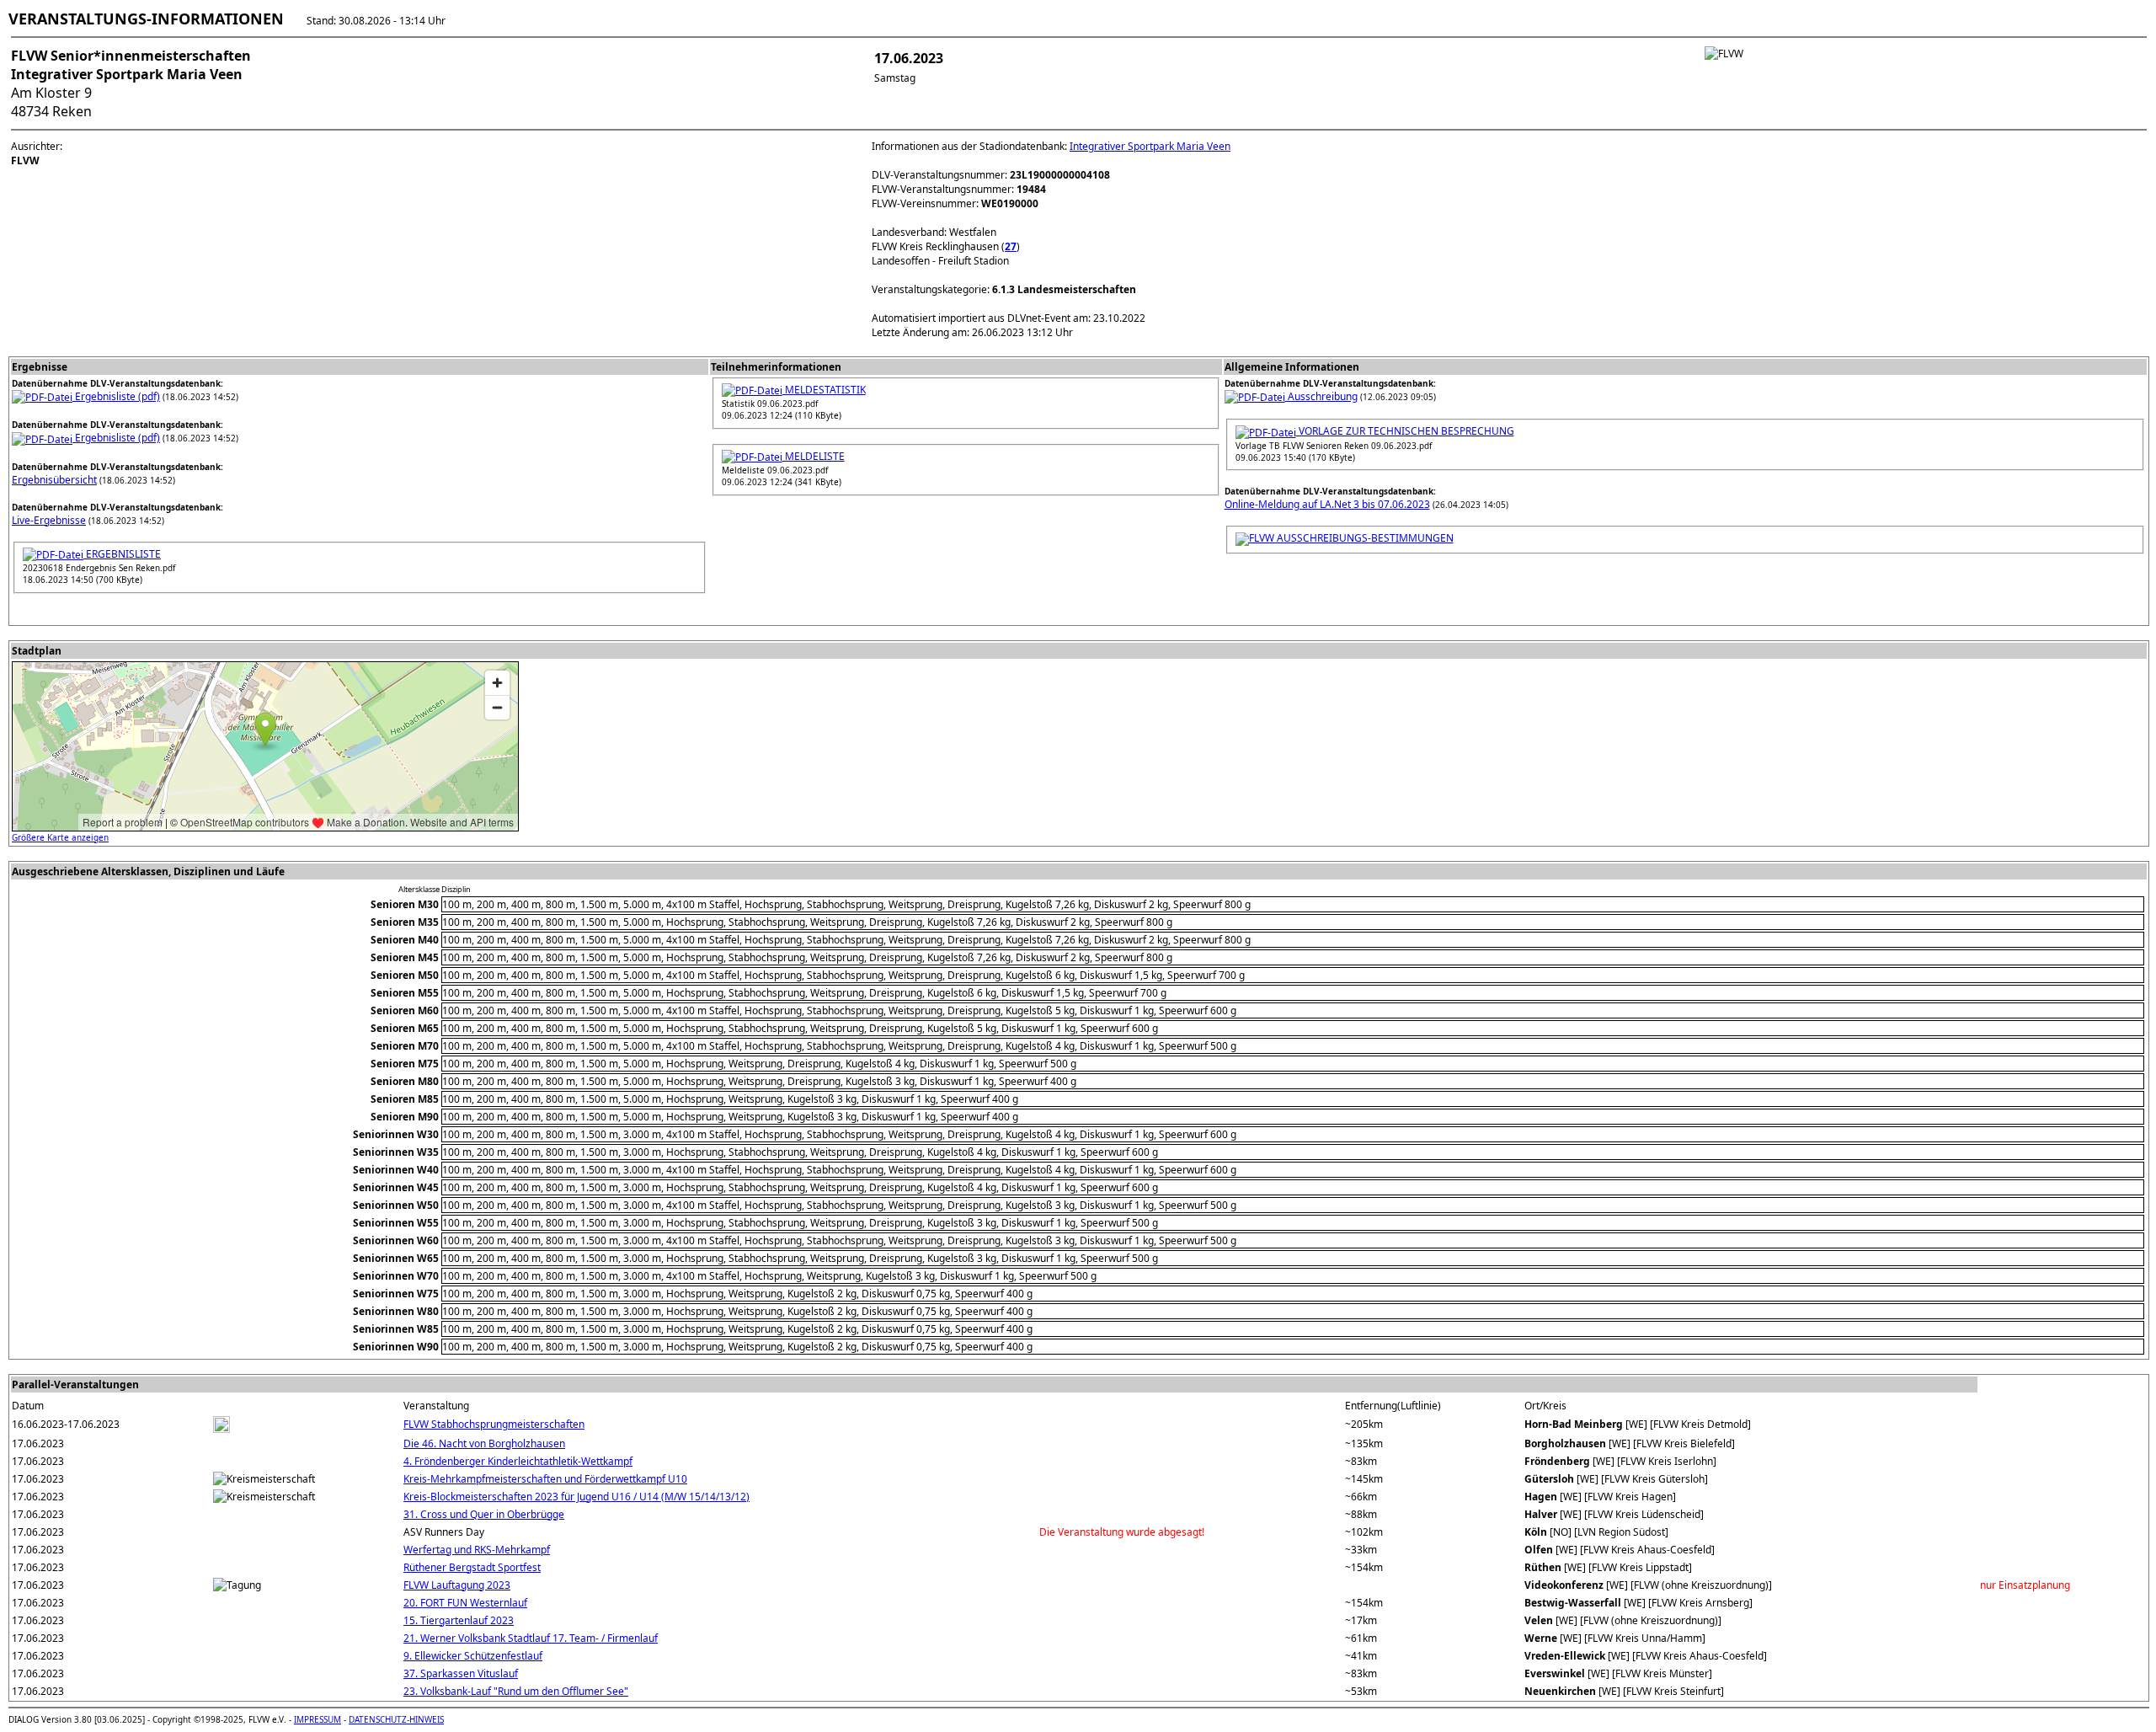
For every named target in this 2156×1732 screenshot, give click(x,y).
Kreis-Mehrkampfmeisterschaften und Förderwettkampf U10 (545, 1479)
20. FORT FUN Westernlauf (465, 1603)
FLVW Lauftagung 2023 (457, 1585)
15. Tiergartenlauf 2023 (459, 1620)
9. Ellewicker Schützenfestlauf (473, 1656)
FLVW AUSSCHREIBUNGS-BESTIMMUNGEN (1351, 538)
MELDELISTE (814, 456)
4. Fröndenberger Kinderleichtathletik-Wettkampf (518, 1461)
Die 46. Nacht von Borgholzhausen (484, 1443)
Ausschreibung (1321, 396)
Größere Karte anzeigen (60, 837)
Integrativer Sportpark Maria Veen (1150, 146)
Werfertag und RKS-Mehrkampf (477, 1550)
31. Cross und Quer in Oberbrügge (484, 1514)
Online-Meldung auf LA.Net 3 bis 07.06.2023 (1327, 504)
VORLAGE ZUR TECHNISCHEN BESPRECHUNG (1405, 431)
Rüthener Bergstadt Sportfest (472, 1567)
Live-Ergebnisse (49, 520)
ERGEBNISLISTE (122, 554)
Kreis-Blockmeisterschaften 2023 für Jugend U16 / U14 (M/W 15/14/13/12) (576, 1497)
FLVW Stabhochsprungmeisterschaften (494, 1424)
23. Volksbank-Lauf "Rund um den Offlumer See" (516, 1691)
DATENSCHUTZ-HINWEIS (396, 1719)
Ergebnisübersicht (54, 480)
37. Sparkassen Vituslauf (461, 1673)
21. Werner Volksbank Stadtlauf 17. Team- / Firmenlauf (531, 1638)
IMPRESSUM (318, 1719)
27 (1011, 246)
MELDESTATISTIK (824, 390)
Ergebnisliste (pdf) (116, 396)
